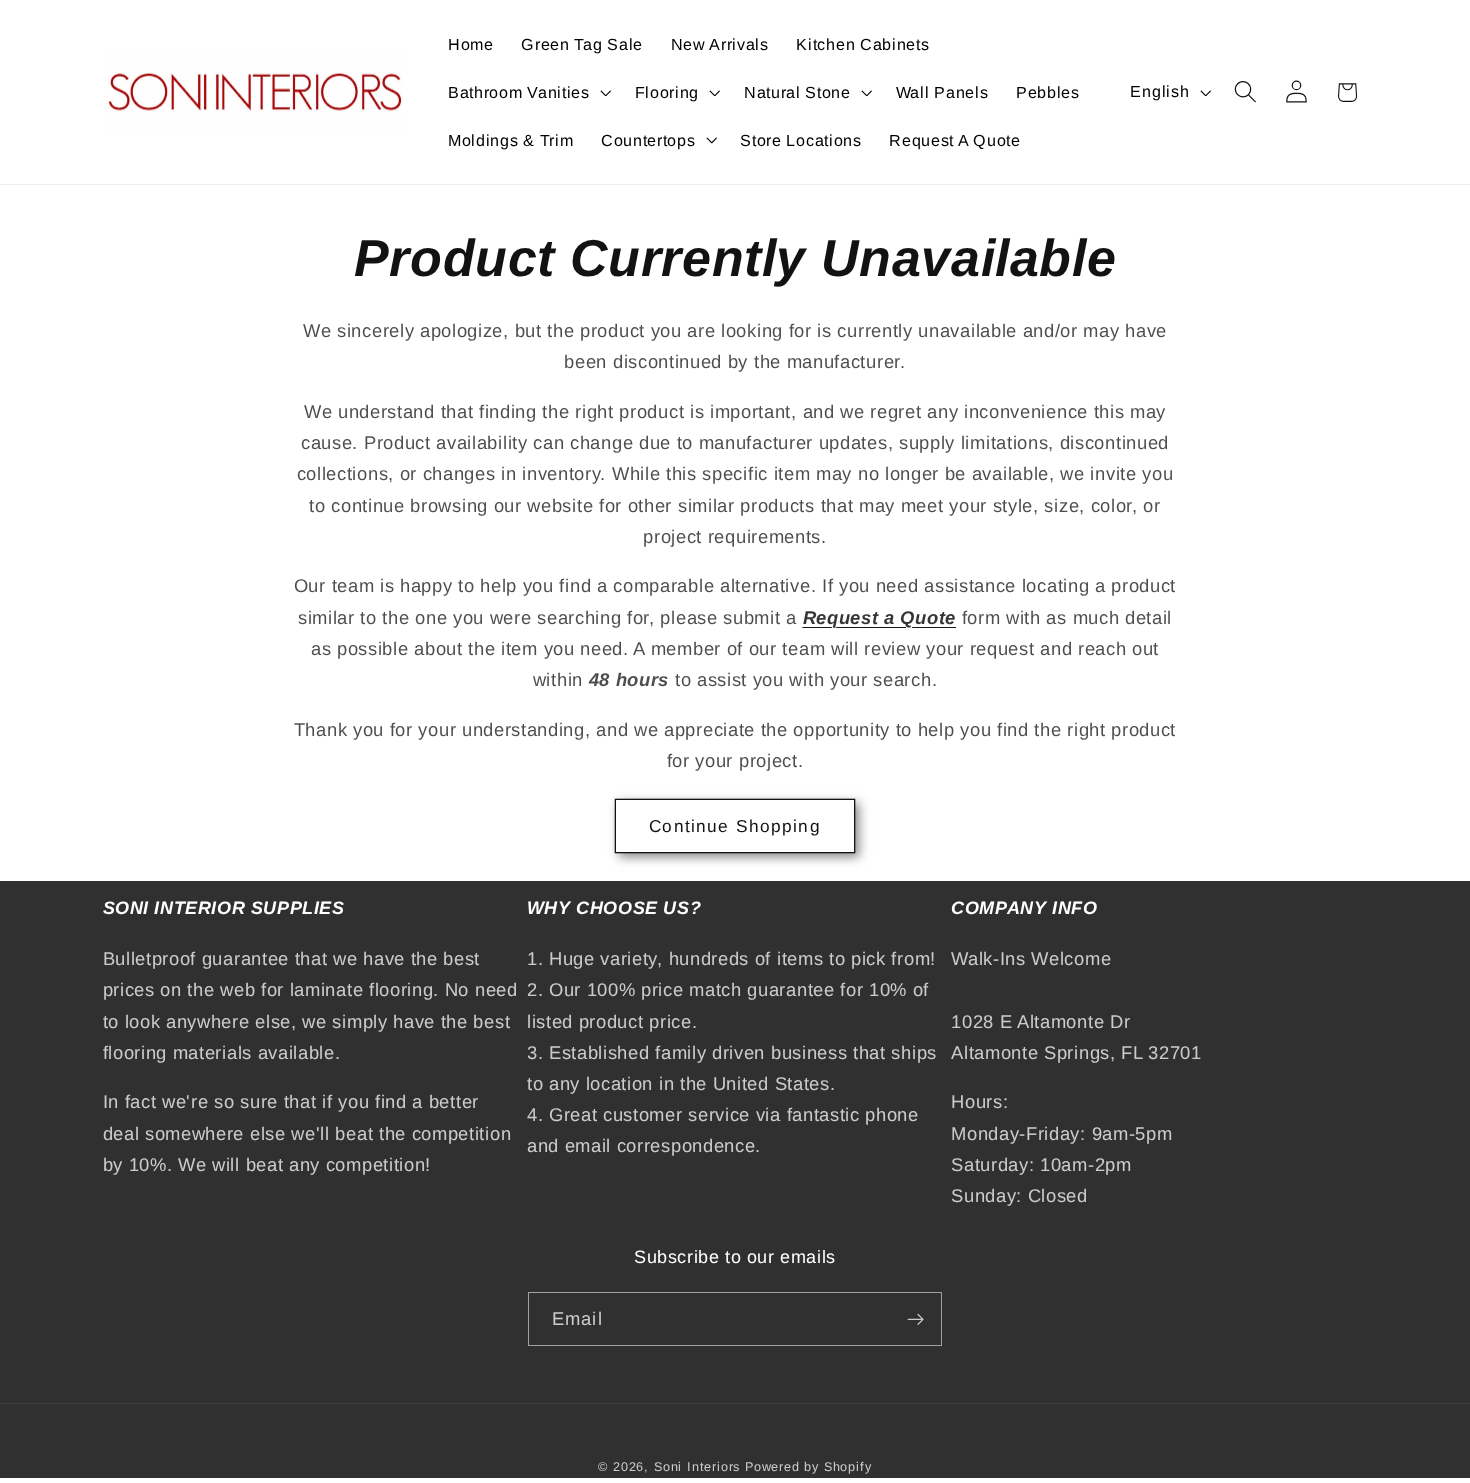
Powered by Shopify (808, 1467)
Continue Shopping (735, 826)
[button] (527, 92)
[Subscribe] (915, 1319)
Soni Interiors (697, 1467)
